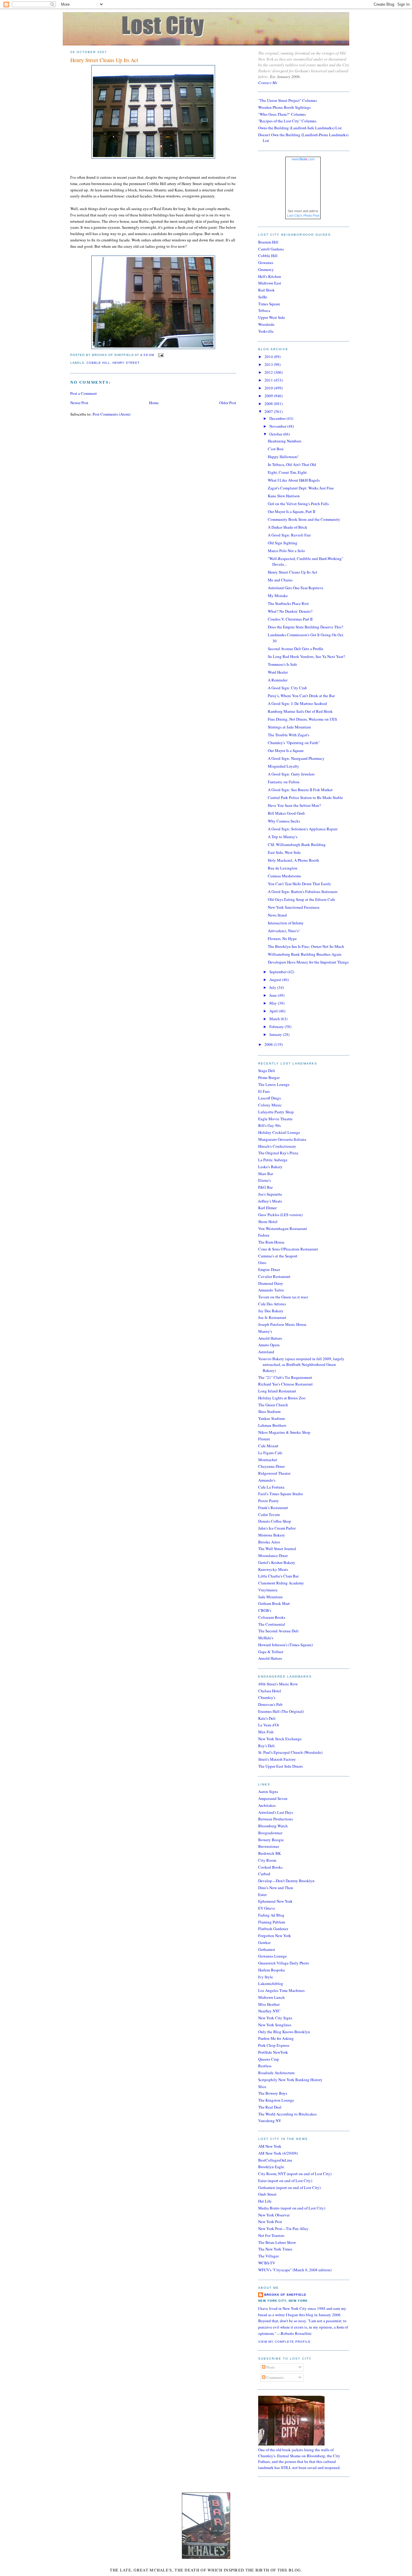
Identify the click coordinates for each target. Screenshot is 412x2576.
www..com (303, 159)
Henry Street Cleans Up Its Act (104, 60)
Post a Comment (84, 393)
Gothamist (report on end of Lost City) (289, 2188)
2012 (269, 372)
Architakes (267, 1805)
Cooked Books (270, 1867)
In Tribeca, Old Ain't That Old (292, 464)
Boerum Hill (268, 242)
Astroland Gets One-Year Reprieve (296, 588)
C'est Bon (276, 449)
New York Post (270, 2222)
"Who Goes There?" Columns (282, 114)
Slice (262, 2087)
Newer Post (79, 403)
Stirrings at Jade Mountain (289, 727)
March (275, 1019)
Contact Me (268, 83)
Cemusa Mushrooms (284, 876)
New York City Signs (275, 2018)
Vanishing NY (270, 2121)
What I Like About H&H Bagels (294, 480)
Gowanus (266, 263)
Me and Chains (280, 580)
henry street (126, 363)
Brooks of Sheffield (285, 2295)
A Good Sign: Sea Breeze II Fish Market (300, 790)
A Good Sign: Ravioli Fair (289, 535)
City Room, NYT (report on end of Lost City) (295, 2174)
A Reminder (278, 680)
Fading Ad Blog (271, 1915)
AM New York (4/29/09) (278, 2153)
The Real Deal (270, 2107)
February (277, 1027)
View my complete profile (284, 2342)
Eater (262, 1895)
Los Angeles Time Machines (281, 1990)
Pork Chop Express (274, 2045)
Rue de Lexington (283, 868)
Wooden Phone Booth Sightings (284, 107)
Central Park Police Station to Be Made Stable (305, 797)
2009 (269, 396)
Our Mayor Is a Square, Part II (292, 511)
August (276, 980)
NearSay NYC (269, 2011)
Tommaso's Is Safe (282, 664)
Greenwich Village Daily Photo (284, 1963)
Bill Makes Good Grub (286, 813)
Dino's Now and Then (276, 1888)
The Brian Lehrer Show (277, 2242)
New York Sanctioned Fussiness (294, 907)
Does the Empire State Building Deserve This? (306, 627)
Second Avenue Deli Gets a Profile (296, 649)
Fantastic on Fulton (284, 782)
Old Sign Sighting (283, 543)
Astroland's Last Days (276, 1812)
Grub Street (267, 2194)
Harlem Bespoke (272, 1970)
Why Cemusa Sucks (284, 821)
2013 (269, 364)
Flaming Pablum (272, 1922)
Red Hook (266, 290)
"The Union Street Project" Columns (288, 100)
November (278, 426)
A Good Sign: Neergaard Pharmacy (296, 758)
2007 (269, 411)
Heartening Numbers (285, 441)
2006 (269, 1044)
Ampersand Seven (273, 1798)
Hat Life (265, 2201)
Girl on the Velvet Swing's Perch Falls (298, 504)
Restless (265, 2066)
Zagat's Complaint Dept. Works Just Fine (301, 488)
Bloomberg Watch (273, 1826)
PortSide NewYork (273, 2052)
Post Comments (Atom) (111, 414)
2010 (269, 388)
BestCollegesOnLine (275, 2160)
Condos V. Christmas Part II (290, 619)
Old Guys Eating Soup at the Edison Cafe (301, 899)
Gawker (264, 1942)
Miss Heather (269, 2004)
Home (154, 403)
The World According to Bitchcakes (287, 2114)
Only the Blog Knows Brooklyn (284, 2032)
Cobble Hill (268, 256)
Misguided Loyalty (284, 766)
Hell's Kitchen (270, 276)
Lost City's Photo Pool (303, 215)
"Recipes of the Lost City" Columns (287, 121)
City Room (267, 1860)
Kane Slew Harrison (284, 496)
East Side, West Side (284, 852)
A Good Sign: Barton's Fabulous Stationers (303, 892)
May (274, 1003)
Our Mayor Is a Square (286, 750)
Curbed (264, 1874)
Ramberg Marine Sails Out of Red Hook (300, 711)
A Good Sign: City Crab (287, 688)
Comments (275, 2377)
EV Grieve (267, 1908)
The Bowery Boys (273, 2093)
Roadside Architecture (276, 2073)
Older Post (228, 403)
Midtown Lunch (271, 1997)
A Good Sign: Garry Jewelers (291, 774)
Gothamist (267, 1949)
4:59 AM (147, 355)
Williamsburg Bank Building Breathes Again (305, 954)
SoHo (263, 297)
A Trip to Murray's (283, 837)
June (274, 995)
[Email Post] (160, 355)
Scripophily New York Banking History (290, 2080)
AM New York (270, 2146)
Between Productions (276, 1819)
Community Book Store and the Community (304, 519)
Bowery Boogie (271, 1840)
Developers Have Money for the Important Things (308, 962)
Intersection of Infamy (286, 923)
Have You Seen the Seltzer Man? (294, 805)
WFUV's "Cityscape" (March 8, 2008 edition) (295, 2270)
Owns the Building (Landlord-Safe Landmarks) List (300, 128)
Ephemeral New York (275, 1901)
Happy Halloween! (283, 457)
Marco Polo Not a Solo (286, 551)
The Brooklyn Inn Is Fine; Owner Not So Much (306, 946)
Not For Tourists (271, 2235)
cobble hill (98, 363)
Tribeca (264, 310)
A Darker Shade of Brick (288, 527)
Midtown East (270, 283)
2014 (269, 357)
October (276, 434)
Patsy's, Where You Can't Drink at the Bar (301, 696)
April (274, 1011)
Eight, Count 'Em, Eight (287, 472)
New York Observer (274, 2215)
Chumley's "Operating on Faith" (294, 743)
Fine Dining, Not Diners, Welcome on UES (302, 719)
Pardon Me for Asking (276, 2038)
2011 (269, 380)
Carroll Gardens (271, 249)
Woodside (266, 324)
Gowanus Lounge (273, 1956)
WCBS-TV (267, 2263)
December (278, 418)
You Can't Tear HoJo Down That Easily (299, 884)
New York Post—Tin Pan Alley (283, 2228)
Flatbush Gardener (273, 1929)
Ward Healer (278, 672)
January (276, 1034)
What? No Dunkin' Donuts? (290, 611)
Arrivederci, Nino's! (284, 931)
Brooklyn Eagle (271, 2167)
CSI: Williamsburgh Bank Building (297, 845)
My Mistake (278, 596)
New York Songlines (275, 2025)
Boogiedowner (270, 1833)
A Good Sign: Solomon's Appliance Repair (303, 829)
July (273, 987)
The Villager (268, 2256)
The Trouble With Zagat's (288, 735)
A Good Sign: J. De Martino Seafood (297, 703)
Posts (270, 2367)
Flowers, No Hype (282, 939)
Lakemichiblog (271, 1983)
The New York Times (275, 2249)
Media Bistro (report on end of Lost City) (292, 2208)
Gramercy (266, 269)
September (278, 972)
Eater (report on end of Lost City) (285, 2181)
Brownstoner (269, 1846)
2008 (269, 404)
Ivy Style (266, 1977)
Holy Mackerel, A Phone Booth (293, 860)
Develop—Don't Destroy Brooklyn (286, 1881)
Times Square (269, 304)
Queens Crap (269, 2059)
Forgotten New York (275, 1936)
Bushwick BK (269, 1853)
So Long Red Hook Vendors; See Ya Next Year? (306, 656)
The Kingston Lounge (276, 2100)
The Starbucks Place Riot (288, 603)
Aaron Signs (268, 1791)
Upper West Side (272, 317)
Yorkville (266, 331)
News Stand (277, 915)
